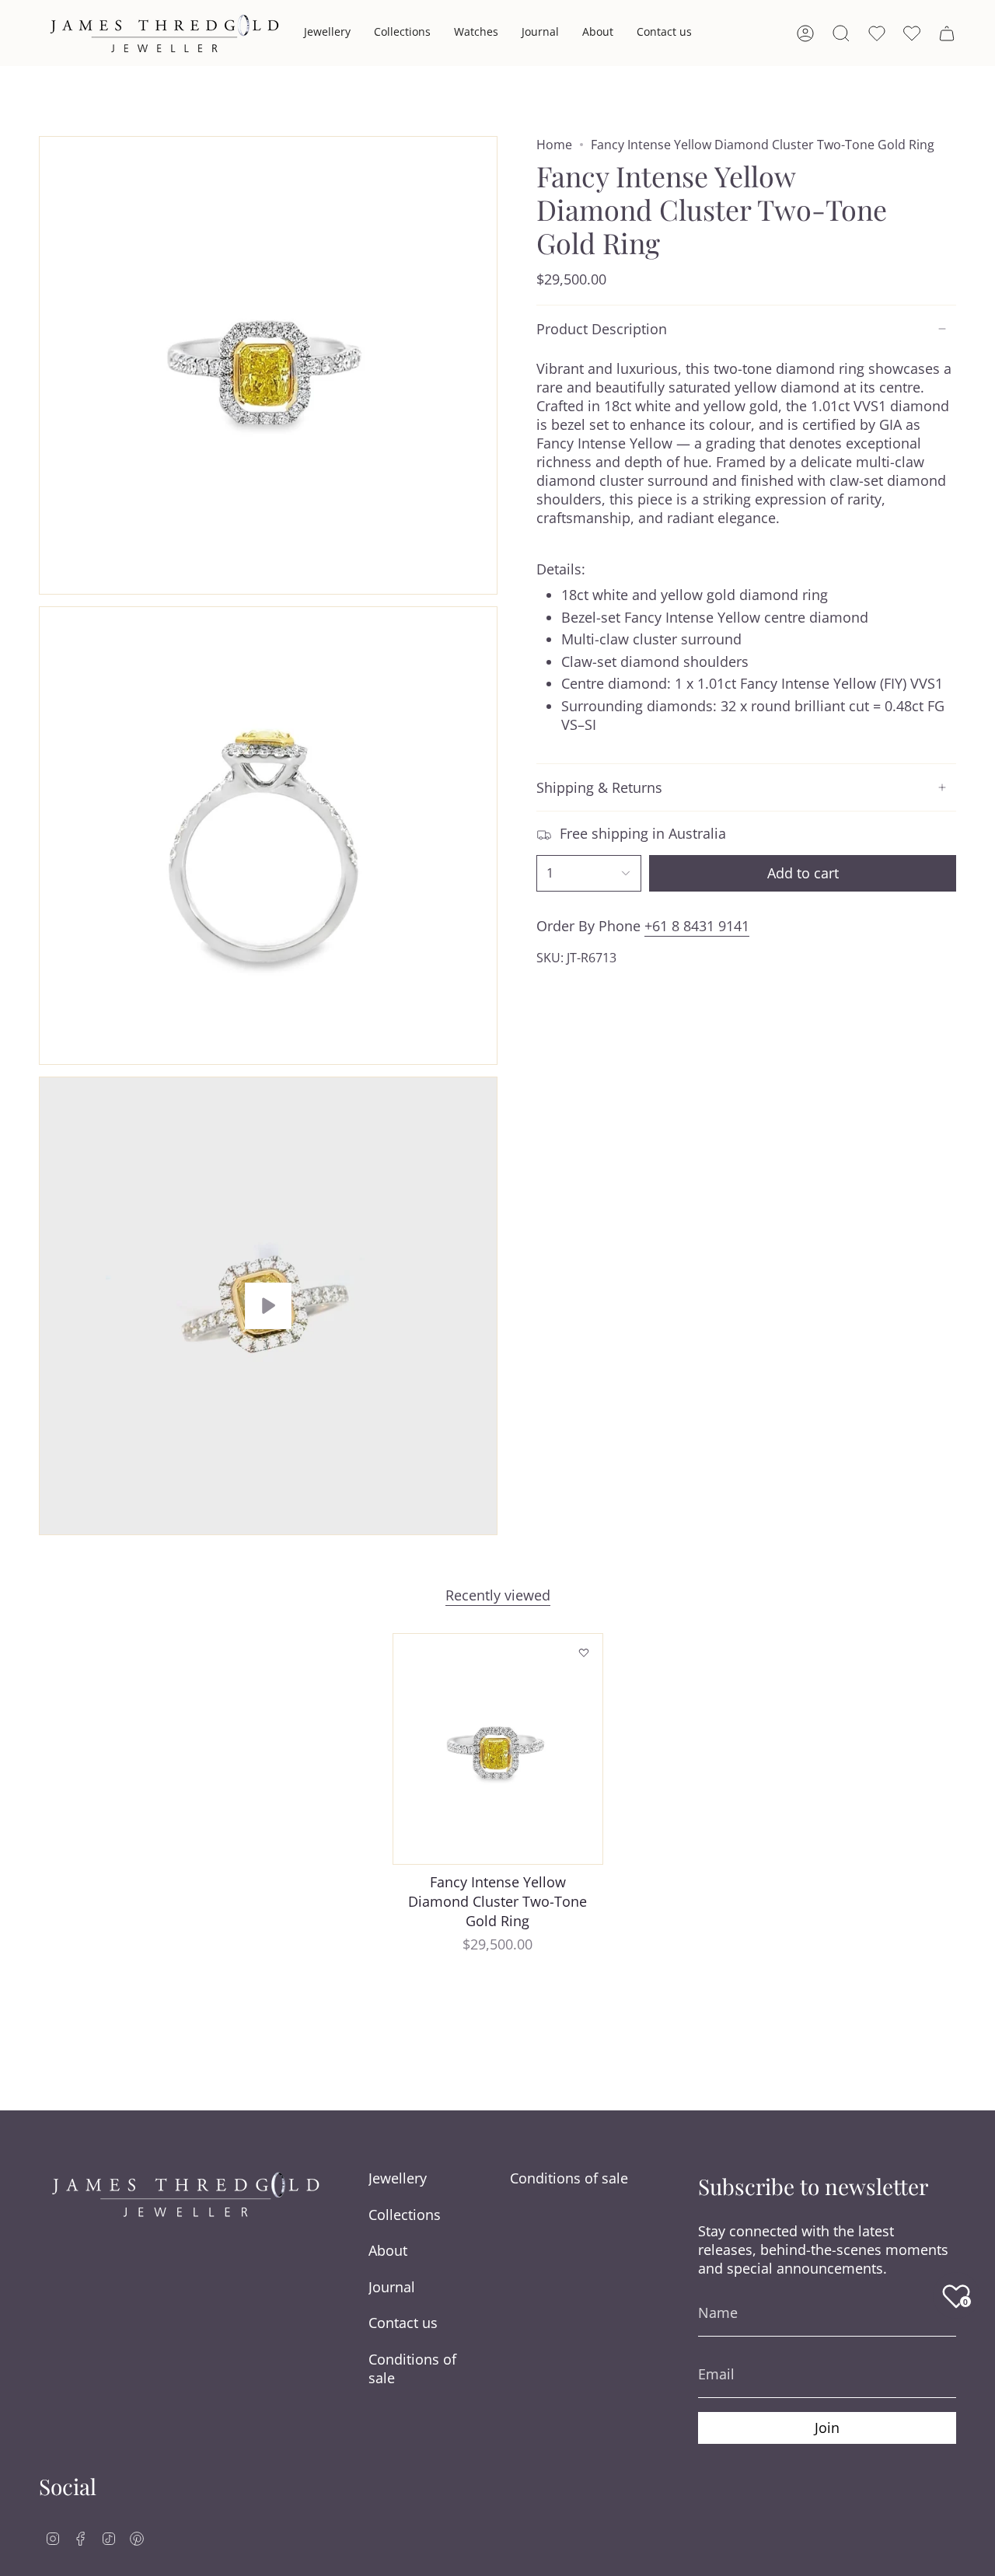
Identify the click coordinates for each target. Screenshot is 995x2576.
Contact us (403, 2323)
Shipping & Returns (599, 787)
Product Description (602, 329)
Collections (405, 2215)
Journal (392, 2287)
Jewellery (398, 2178)
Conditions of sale (412, 2368)
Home (554, 145)
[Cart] (947, 33)
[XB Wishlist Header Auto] (912, 33)
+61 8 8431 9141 (697, 926)
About (388, 2250)
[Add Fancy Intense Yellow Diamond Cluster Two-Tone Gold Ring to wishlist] (584, 1653)
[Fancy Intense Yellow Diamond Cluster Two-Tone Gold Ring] (498, 1749)
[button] (327, 33)
